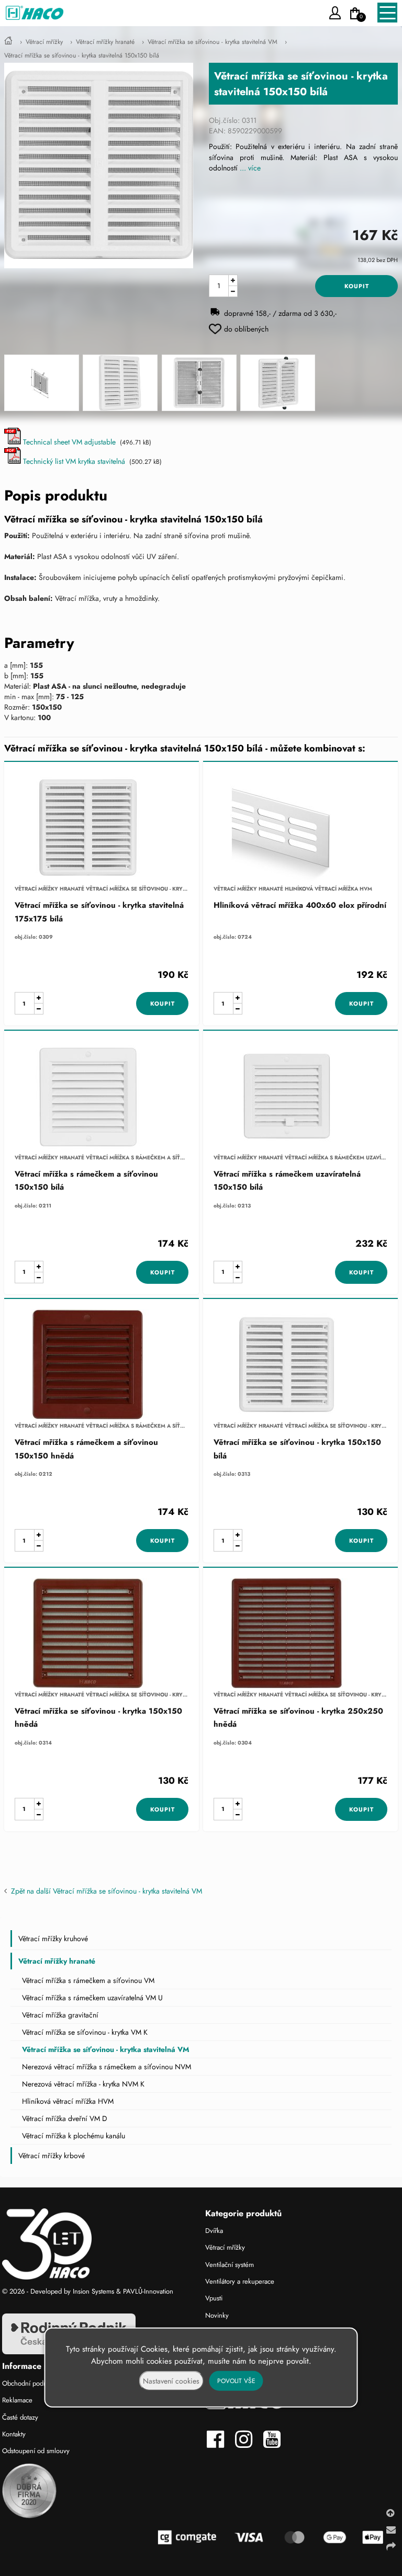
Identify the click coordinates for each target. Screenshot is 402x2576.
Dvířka (214, 2231)
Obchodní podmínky (31, 2383)
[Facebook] (219, 2444)
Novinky (217, 2315)
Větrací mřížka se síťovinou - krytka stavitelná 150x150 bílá (82, 55)
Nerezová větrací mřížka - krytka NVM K (83, 2084)
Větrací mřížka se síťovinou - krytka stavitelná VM (213, 42)
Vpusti (214, 2298)
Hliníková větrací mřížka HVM (68, 2101)
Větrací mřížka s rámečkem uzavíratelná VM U (92, 1998)
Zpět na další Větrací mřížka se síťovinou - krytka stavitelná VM (104, 1891)
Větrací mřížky (44, 42)
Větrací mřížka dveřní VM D (65, 2118)
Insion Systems (93, 2291)
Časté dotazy (20, 2417)
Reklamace (17, 2400)
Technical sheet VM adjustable (68, 442)
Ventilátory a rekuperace (240, 2281)
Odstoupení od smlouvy (36, 2451)
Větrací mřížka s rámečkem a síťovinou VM (88, 1980)
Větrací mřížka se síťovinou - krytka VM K (85, 2032)
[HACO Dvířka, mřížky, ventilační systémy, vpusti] (8, 42)
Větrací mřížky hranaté (105, 42)
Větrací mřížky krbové (52, 2156)
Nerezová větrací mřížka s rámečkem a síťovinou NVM (107, 2067)
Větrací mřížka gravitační (60, 2015)
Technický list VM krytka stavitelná (73, 461)
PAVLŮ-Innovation (148, 2291)
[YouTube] (274, 2444)
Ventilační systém (230, 2265)
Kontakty (14, 2434)
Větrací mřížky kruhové (53, 1939)
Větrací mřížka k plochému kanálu (74, 2136)
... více (250, 168)
